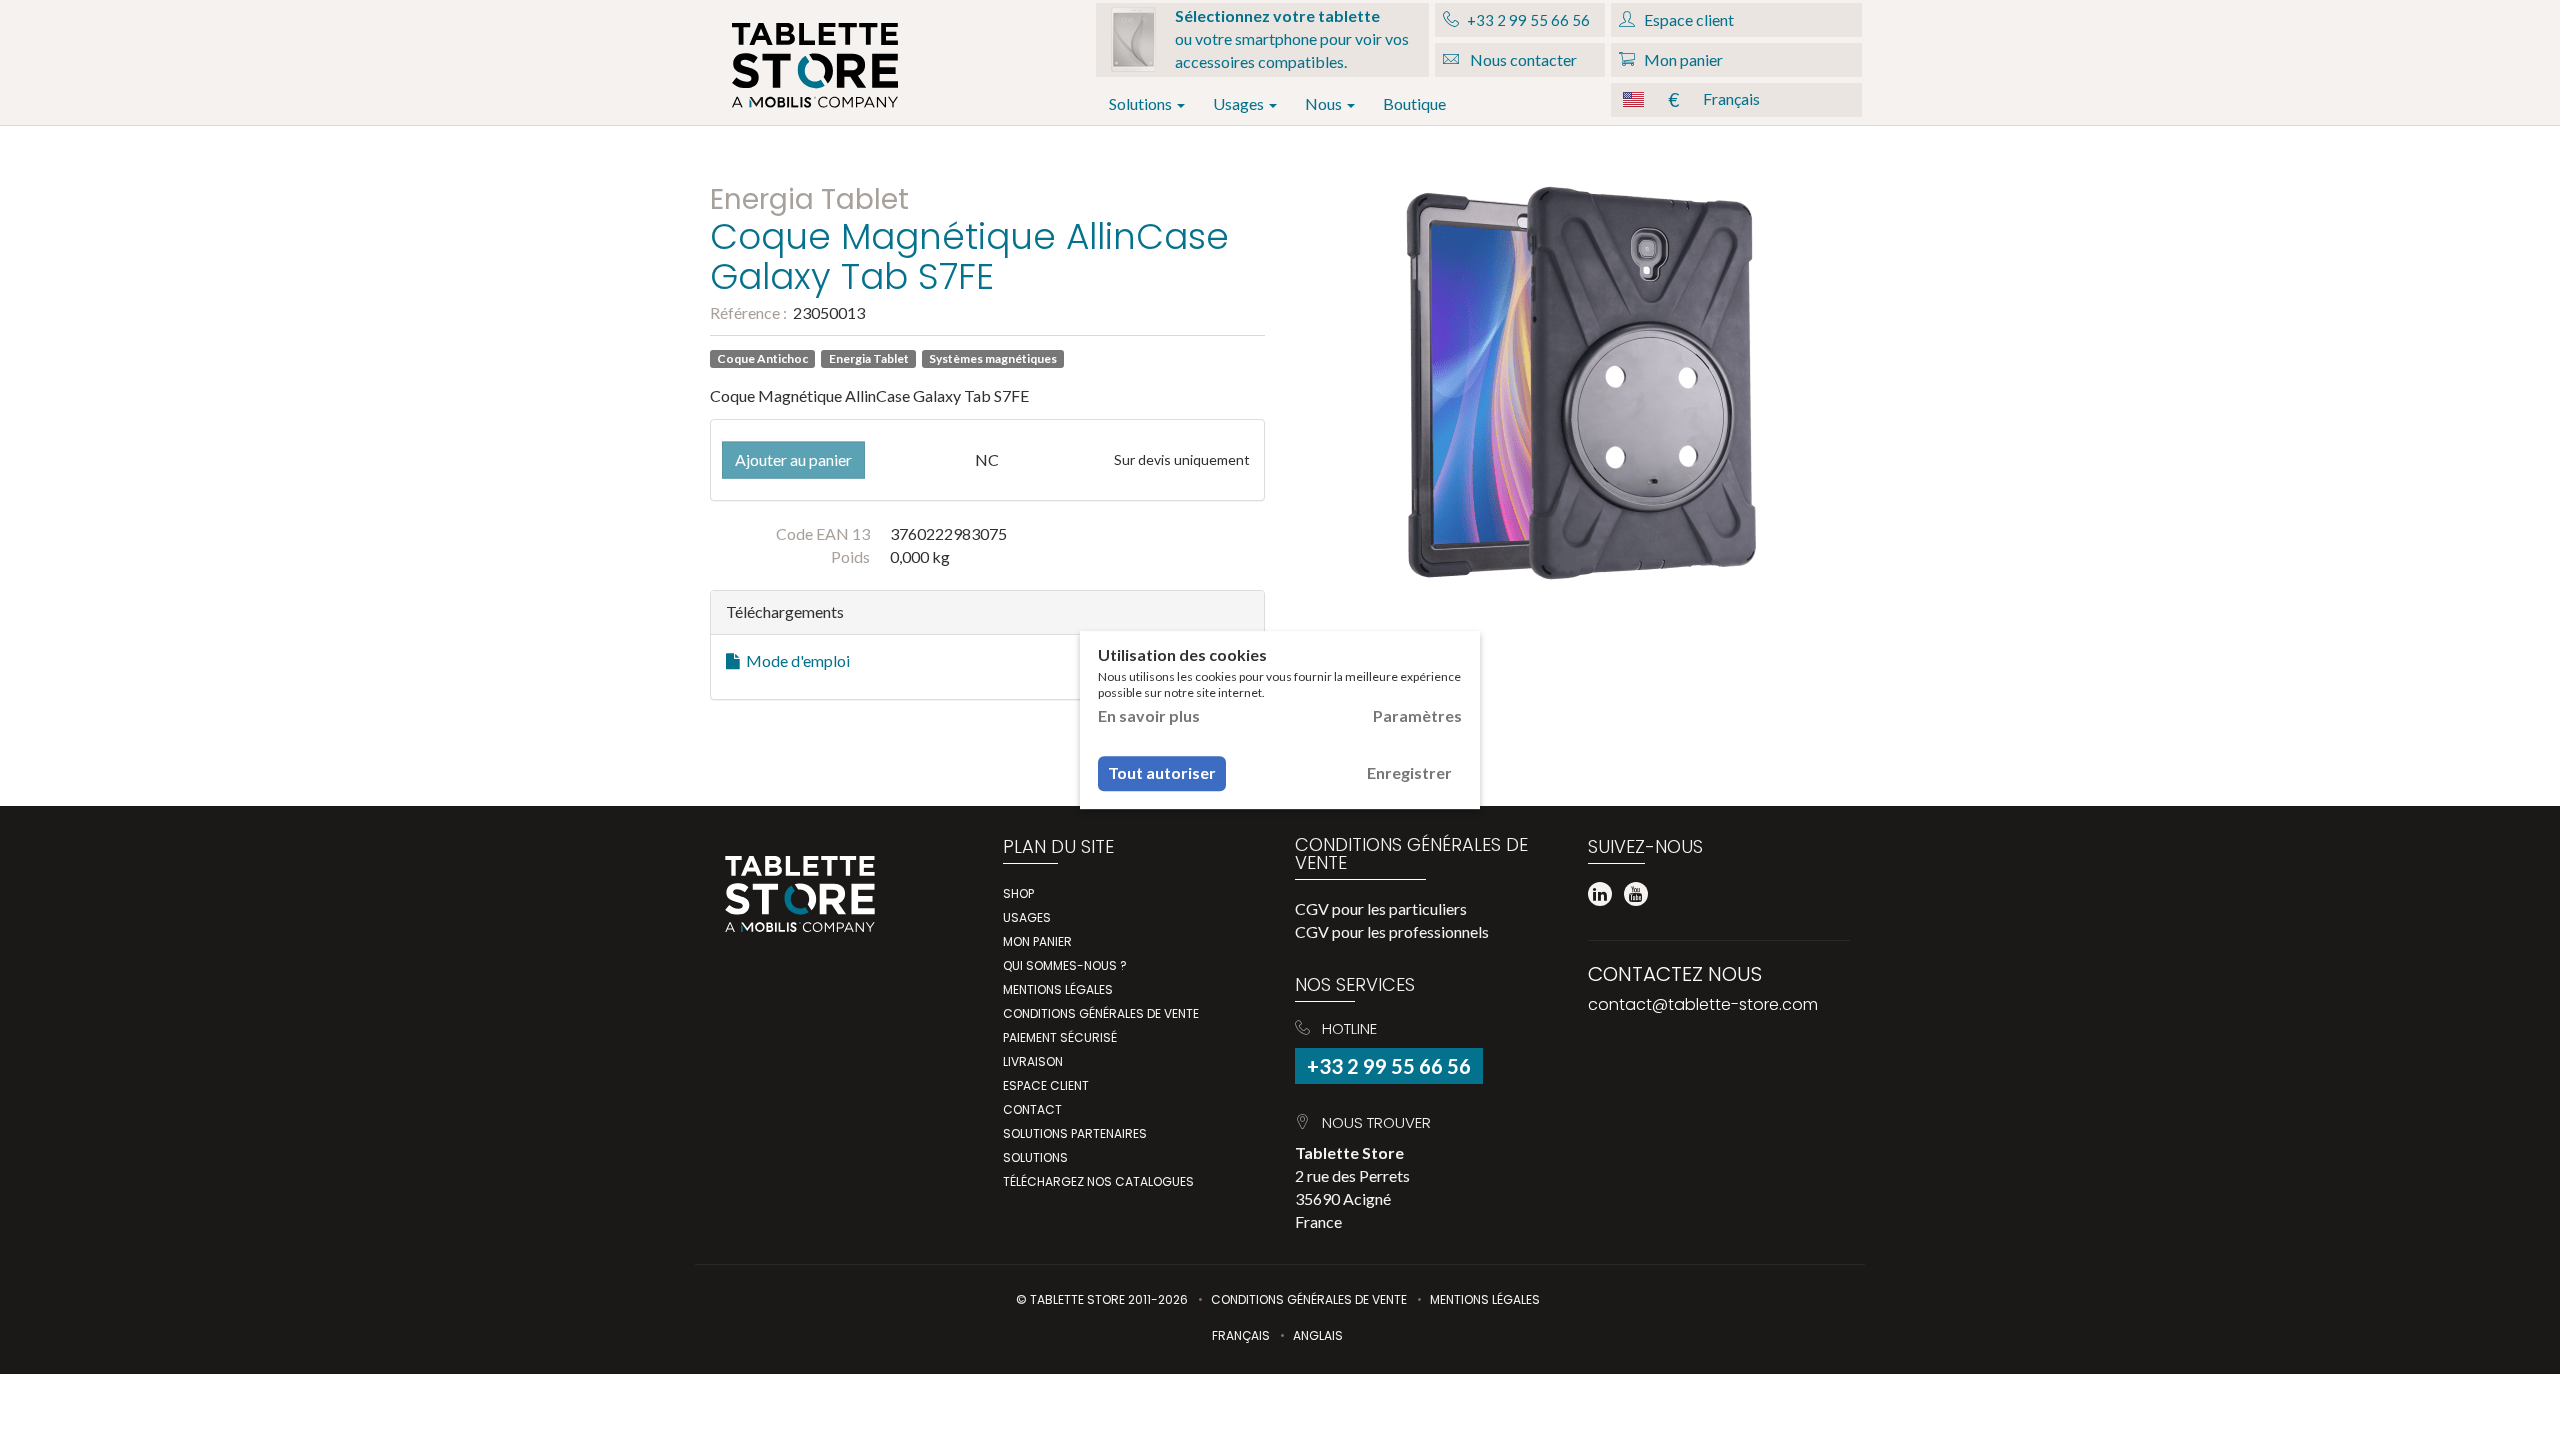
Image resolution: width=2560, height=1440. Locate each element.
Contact (1032, 1109)
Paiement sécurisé (1060, 1037)
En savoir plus (1149, 715)
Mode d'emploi (795, 660)
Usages (1240, 103)
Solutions (1142, 103)
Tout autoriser (1162, 772)
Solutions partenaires (1075, 1133)
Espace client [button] (1687, 19)
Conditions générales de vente (1101, 1013)
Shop (1018, 893)
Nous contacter (1522, 59)
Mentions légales (1058, 989)
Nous (1325, 103)
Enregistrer (1409, 772)
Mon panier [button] (1682, 59)
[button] (1736, 100)
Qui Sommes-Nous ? (1065, 965)
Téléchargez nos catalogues (1098, 1181)
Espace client (1046, 1085)
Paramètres (1417, 715)
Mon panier (1037, 941)
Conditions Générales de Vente (1309, 1299)
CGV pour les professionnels (1392, 931)
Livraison (1033, 1061)
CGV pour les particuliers (1381, 908)
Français (1241, 1335)
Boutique (1414, 103)
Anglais (1318, 1335)
